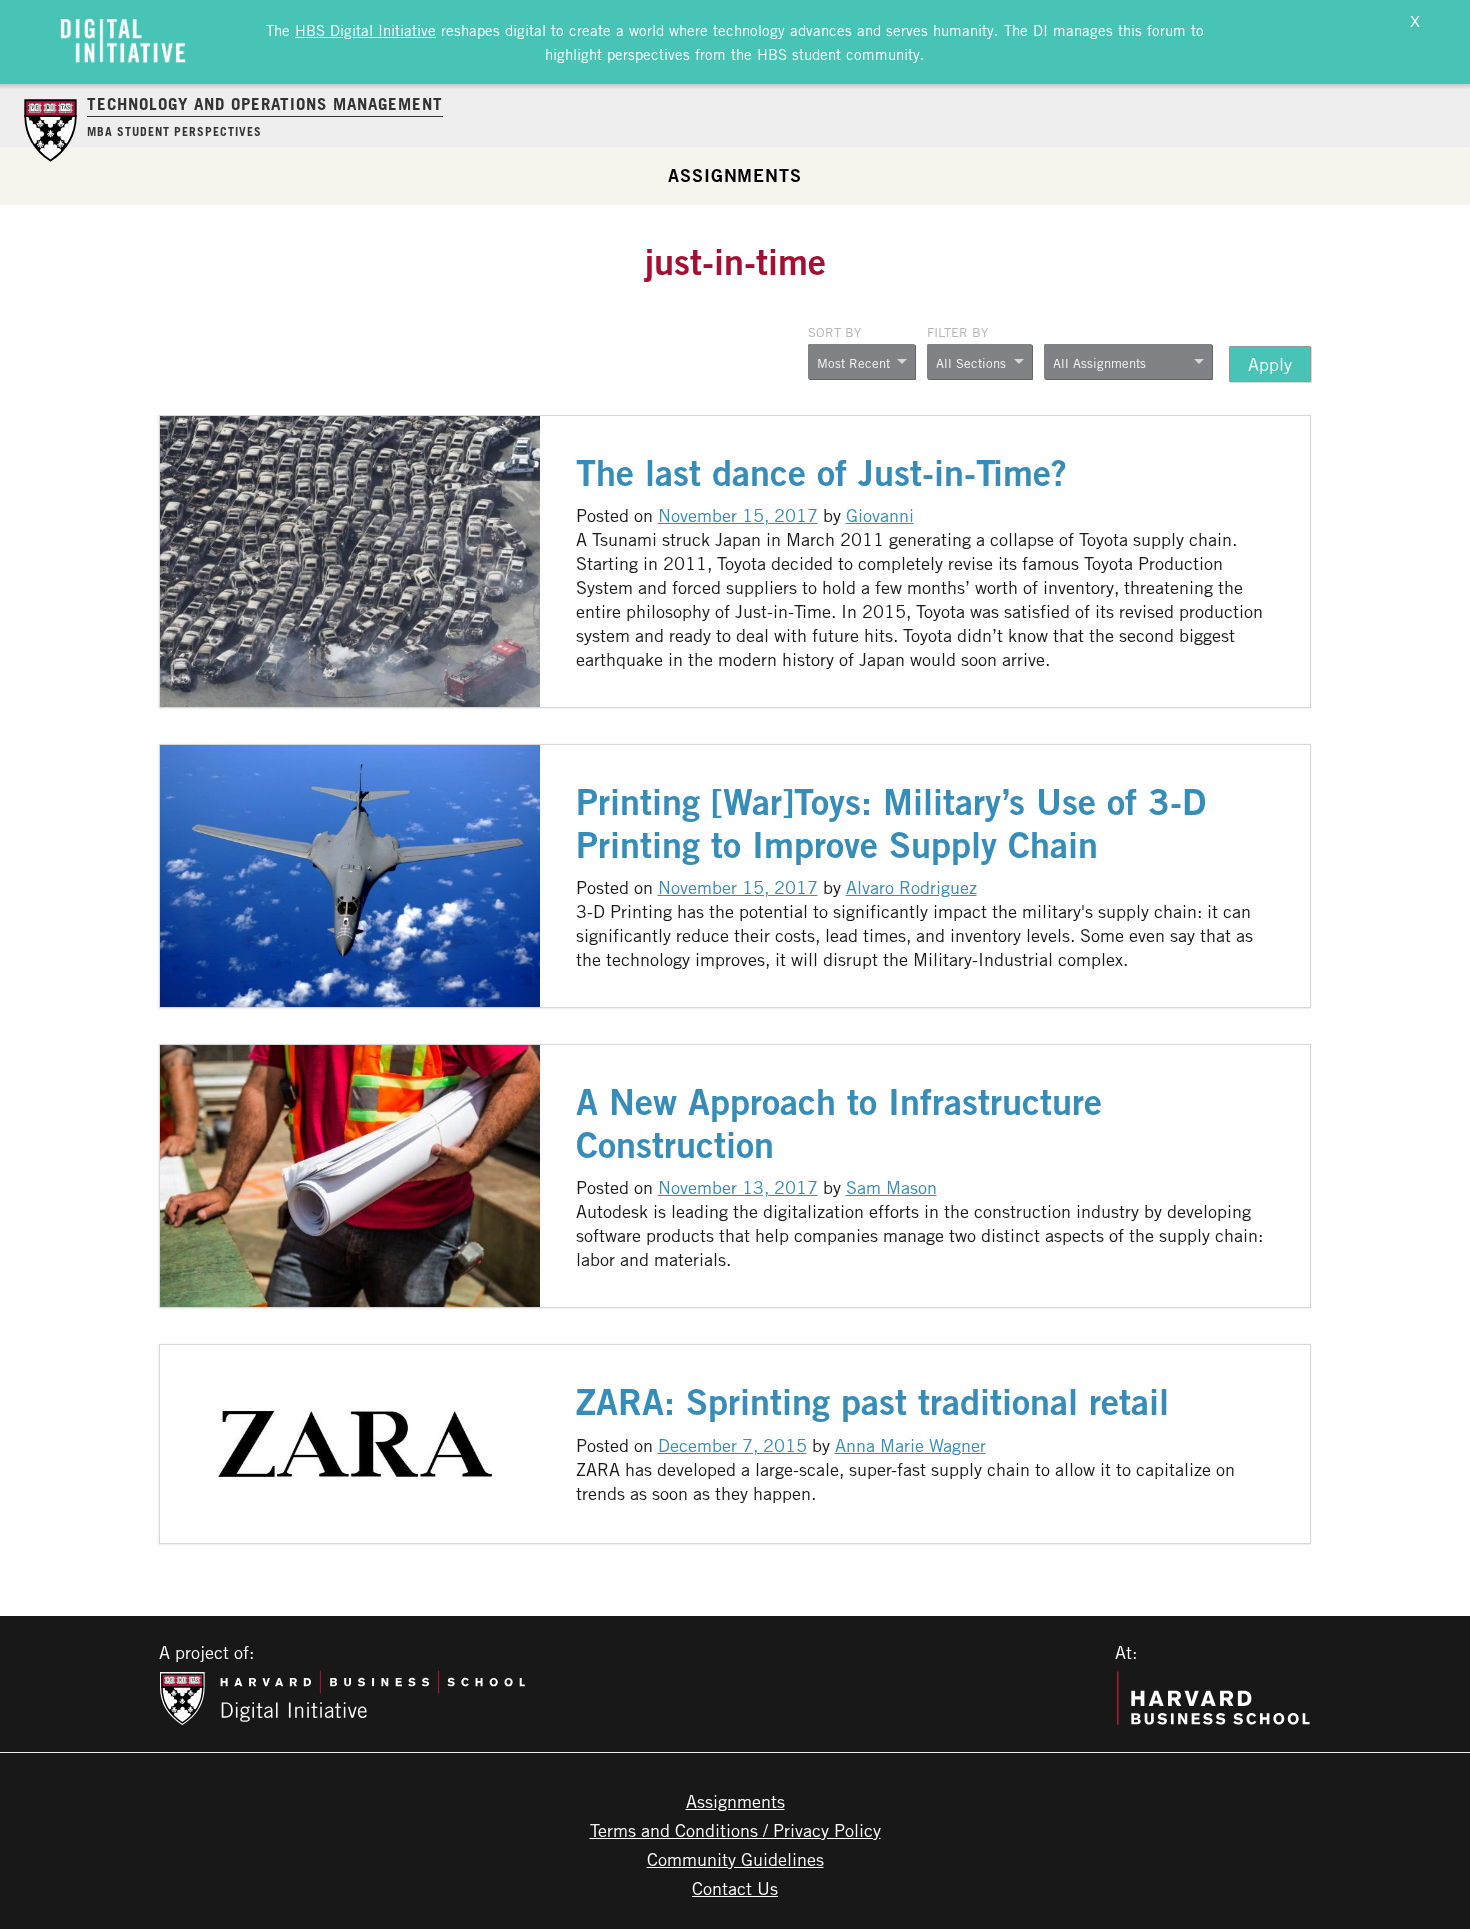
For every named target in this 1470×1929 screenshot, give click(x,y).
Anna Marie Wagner (910, 1445)
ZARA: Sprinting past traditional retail (872, 1401)
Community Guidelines (735, 1859)
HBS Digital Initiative (365, 30)
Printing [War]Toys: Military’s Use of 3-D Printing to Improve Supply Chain (891, 823)
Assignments (735, 175)
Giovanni (880, 515)
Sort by (834, 332)
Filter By (957, 332)
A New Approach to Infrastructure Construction (839, 1123)
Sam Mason (891, 1187)
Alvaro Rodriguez (911, 887)
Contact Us (735, 1888)
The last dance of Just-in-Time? (821, 472)
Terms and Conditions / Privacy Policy (735, 1830)
